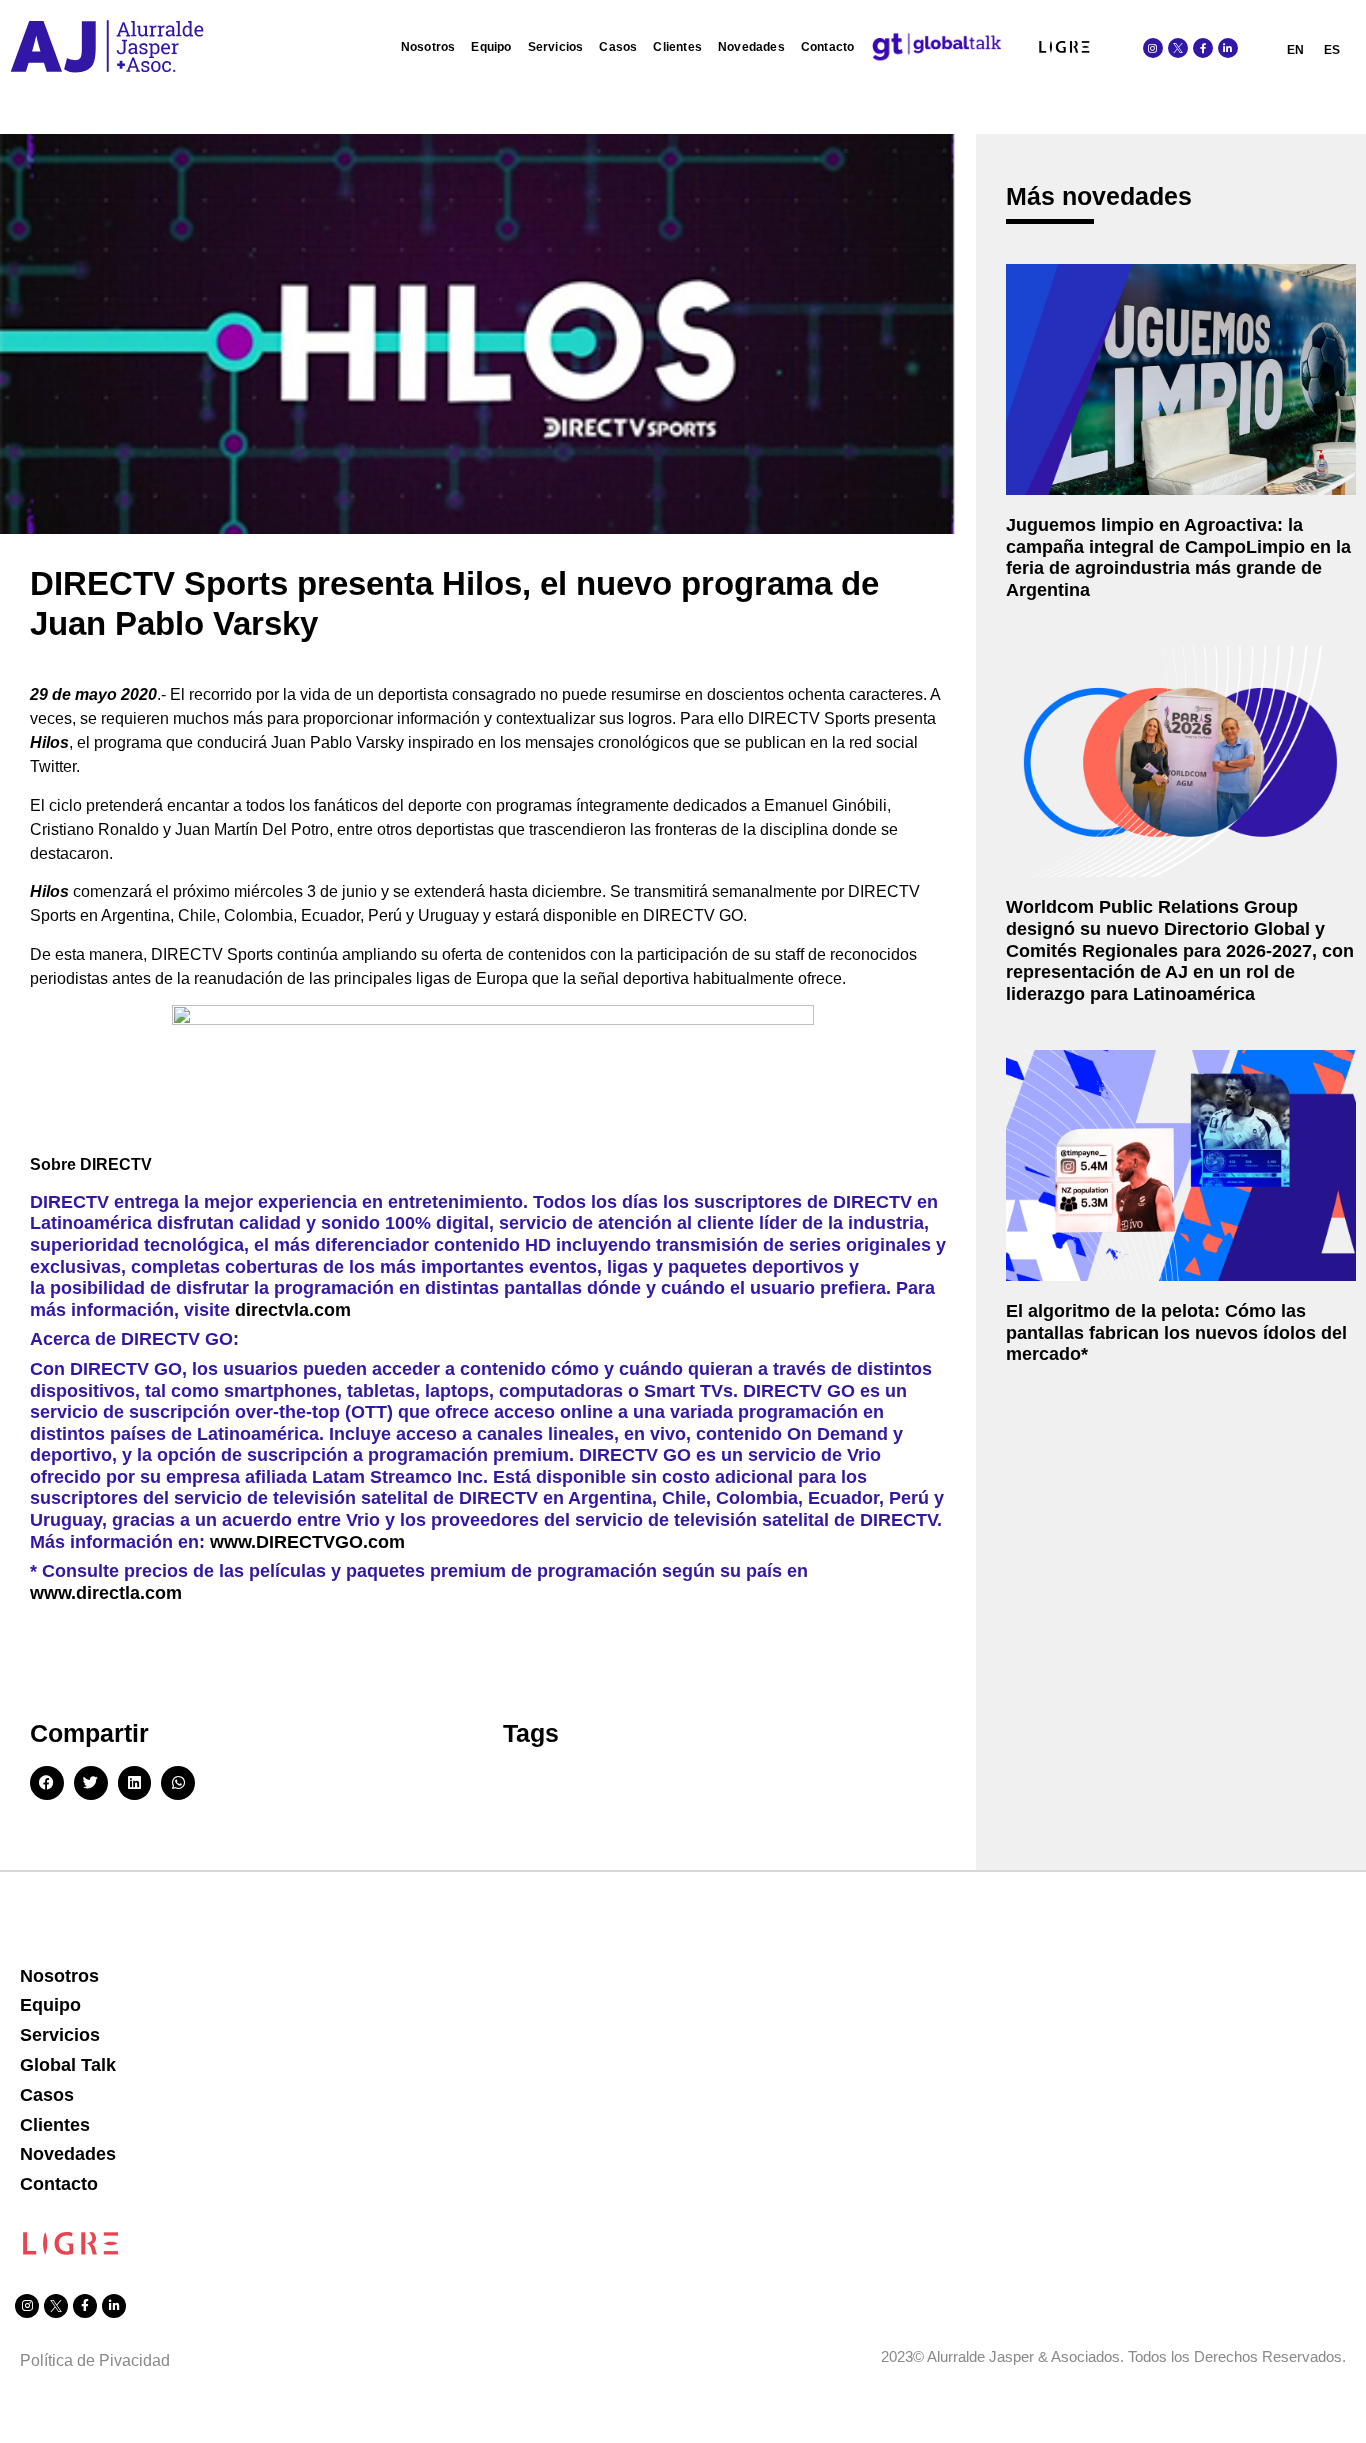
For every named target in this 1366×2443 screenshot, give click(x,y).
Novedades (751, 47)
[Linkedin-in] (1228, 48)
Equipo (491, 47)
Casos (618, 47)
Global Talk (68, 2065)
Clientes (677, 47)
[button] (47, 1783)
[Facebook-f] (1203, 48)
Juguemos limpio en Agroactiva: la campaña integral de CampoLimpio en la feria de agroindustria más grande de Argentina (1178, 557)
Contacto (828, 47)
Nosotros (428, 47)
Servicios (556, 47)
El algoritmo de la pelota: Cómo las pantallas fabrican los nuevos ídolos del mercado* (1176, 1332)
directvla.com (293, 1310)
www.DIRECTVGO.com (307, 1542)
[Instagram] (1153, 48)
